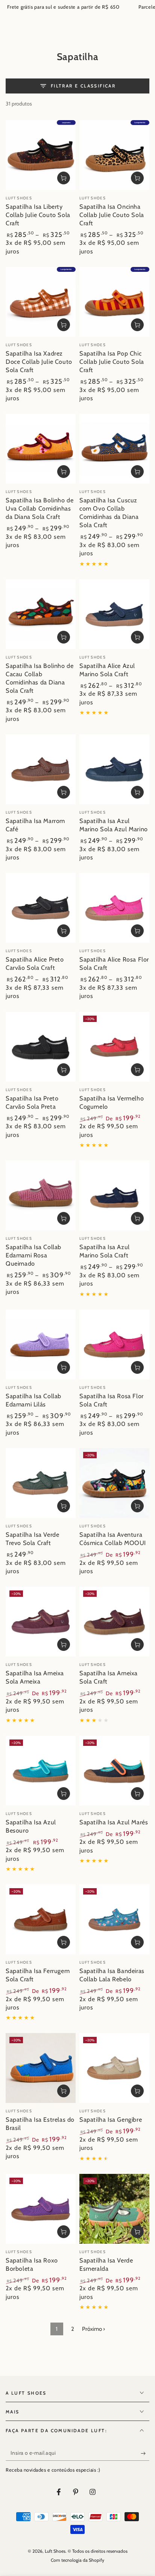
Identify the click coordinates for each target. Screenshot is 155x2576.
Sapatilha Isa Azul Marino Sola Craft (105, 1251)
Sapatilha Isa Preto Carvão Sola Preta (32, 1102)
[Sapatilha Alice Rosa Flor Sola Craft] (114, 908)
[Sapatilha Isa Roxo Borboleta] (41, 2209)
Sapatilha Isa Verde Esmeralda (106, 2264)
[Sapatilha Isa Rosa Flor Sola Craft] (114, 1345)
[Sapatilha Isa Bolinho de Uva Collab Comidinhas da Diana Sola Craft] (41, 449)
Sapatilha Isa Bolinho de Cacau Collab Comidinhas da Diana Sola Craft (40, 678)
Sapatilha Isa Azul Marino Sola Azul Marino (114, 825)
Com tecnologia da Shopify (77, 2560)
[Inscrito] (145, 2453)
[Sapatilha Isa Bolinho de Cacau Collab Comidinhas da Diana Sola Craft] (41, 614)
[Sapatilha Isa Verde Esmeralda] (114, 2209)
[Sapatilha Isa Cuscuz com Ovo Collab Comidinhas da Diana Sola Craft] (114, 449)
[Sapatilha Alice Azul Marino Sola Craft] (114, 614)
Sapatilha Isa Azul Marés (114, 1822)
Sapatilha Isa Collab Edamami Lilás (33, 1400)
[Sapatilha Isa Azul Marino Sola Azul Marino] (114, 769)
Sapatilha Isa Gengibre (111, 2119)
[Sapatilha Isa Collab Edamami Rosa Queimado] (41, 1195)
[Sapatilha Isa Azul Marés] (114, 1771)
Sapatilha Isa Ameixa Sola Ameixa (35, 1677)
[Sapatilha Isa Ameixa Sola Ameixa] (41, 1622)
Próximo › (93, 2329)
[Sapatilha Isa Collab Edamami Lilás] (41, 1345)
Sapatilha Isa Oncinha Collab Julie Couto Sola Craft (112, 215)
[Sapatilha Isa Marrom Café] (41, 769)
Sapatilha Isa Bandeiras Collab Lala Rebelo (112, 1975)
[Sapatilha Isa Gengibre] (114, 2068)
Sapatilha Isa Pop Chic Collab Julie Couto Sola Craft (112, 362)
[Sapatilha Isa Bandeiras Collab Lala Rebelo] (114, 1919)
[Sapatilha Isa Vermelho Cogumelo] (114, 1047)
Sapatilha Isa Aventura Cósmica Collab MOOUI (113, 1539)
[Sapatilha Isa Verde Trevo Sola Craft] (41, 1483)
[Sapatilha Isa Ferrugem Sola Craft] (41, 1919)
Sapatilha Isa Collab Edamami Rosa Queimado (33, 1255)
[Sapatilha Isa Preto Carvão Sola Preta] (41, 1047)
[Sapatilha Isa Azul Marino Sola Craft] (114, 1195)
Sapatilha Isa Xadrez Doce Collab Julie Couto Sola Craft (39, 362)
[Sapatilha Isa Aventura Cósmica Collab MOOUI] (114, 1483)
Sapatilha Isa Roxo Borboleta (32, 2264)
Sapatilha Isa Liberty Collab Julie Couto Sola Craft (38, 215)
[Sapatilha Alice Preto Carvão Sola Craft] (41, 908)
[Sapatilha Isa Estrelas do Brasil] (41, 2068)
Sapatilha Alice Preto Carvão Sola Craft (35, 963)
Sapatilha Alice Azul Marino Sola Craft (107, 670)
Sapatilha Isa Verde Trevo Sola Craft (32, 1539)
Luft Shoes (55, 2551)
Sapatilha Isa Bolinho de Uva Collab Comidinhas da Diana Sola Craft (40, 508)
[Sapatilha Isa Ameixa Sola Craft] (114, 1622)
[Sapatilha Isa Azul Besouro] (41, 1771)
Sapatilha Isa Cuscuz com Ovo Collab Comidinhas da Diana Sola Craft (109, 512)
